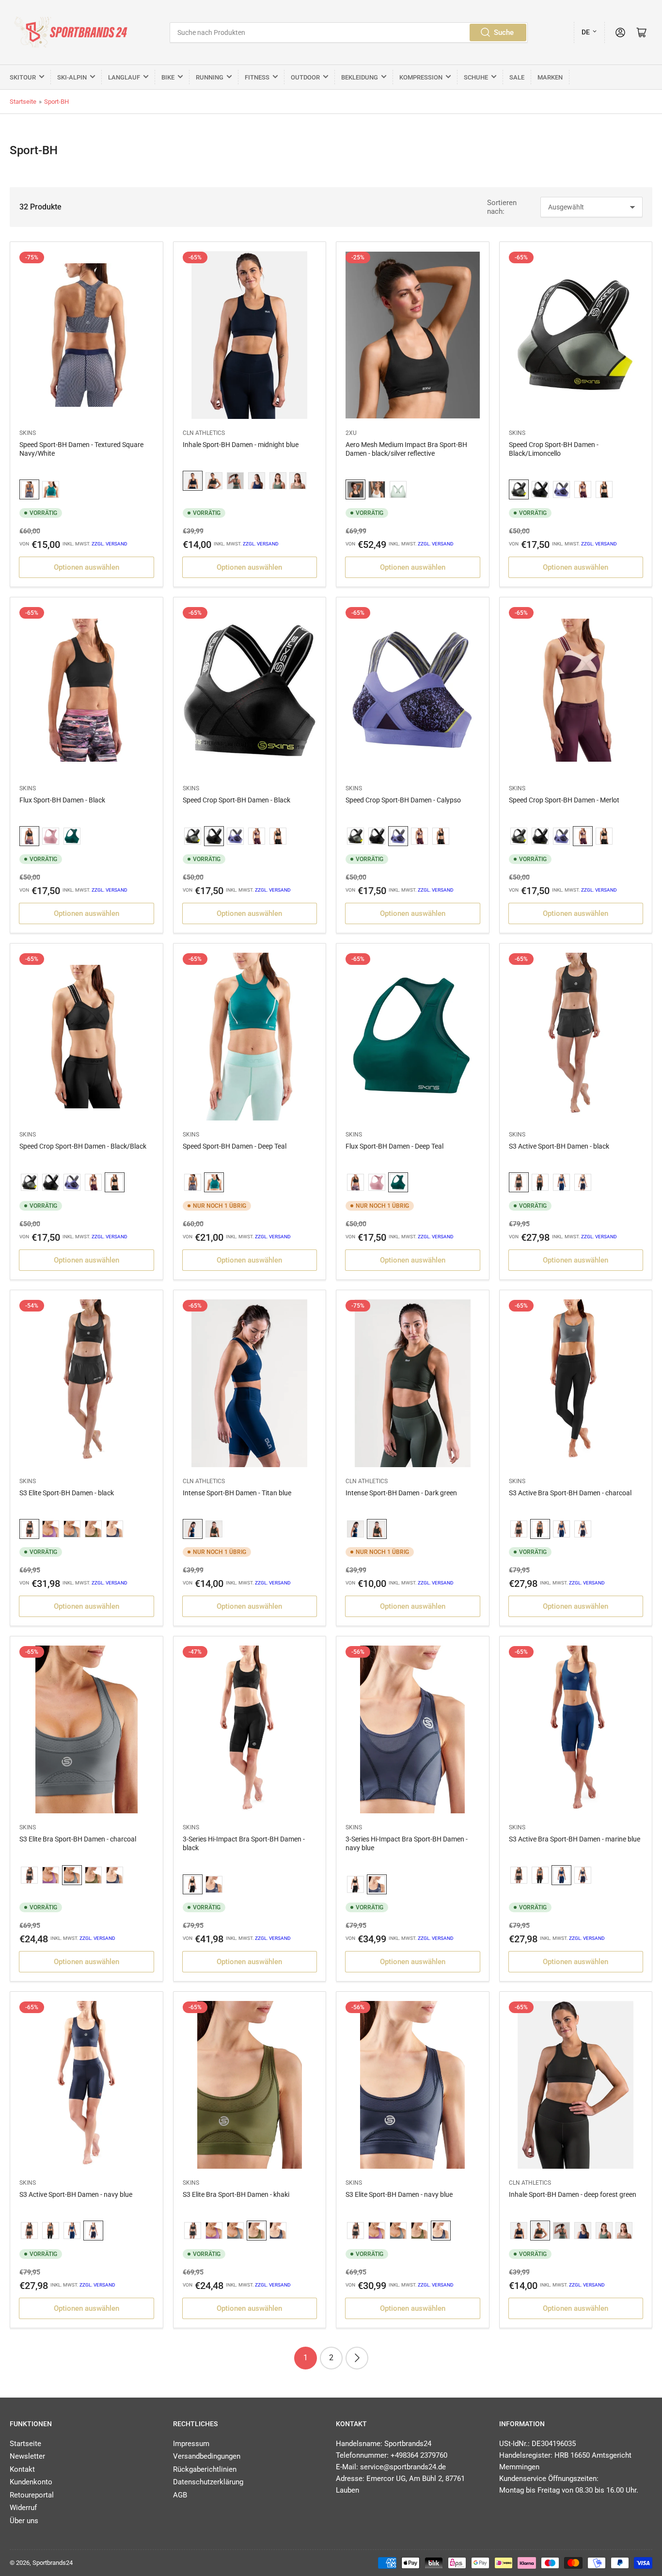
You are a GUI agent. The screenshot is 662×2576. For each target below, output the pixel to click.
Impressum (191, 2444)
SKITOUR (23, 77)
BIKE (168, 77)
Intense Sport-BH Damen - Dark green (401, 1493)
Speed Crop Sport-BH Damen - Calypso (403, 800)
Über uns (24, 2521)
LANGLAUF (124, 77)
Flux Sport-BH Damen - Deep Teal (394, 1146)
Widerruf (23, 2508)
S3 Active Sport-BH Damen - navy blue (76, 2194)
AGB (180, 2495)
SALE (517, 77)
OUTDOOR (305, 77)
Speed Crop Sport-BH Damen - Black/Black (83, 1146)
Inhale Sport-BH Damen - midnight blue (241, 445)
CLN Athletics (204, 433)
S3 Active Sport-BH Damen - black (559, 1146)
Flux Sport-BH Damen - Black (62, 800)
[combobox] (349, 32)
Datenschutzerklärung (208, 2482)
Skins (28, 433)
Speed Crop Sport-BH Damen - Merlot (564, 800)
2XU (351, 433)
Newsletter (27, 2456)
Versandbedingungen (207, 2456)
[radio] (29, 490)
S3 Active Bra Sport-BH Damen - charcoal (570, 1493)
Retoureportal (32, 2495)
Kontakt (22, 2469)
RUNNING (210, 77)
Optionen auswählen (87, 567)
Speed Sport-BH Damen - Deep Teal (235, 1146)
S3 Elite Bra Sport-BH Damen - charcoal (78, 1839)
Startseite (23, 102)
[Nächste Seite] (357, 2358)
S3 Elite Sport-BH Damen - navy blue (399, 2194)
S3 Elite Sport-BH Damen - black (67, 1493)
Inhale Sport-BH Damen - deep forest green (573, 2194)
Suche (504, 32)
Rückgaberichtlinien (205, 2469)
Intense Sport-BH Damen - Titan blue (237, 1493)
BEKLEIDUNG (360, 77)
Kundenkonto (31, 2482)
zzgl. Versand (110, 544)
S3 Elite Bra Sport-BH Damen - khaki (236, 2194)
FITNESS (257, 77)
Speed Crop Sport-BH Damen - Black (236, 800)
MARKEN (550, 77)
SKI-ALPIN (72, 77)
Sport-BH (56, 102)
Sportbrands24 (53, 2563)
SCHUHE (476, 77)
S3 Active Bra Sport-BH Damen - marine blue (575, 1839)
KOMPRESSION (421, 77)
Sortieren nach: (502, 207)
